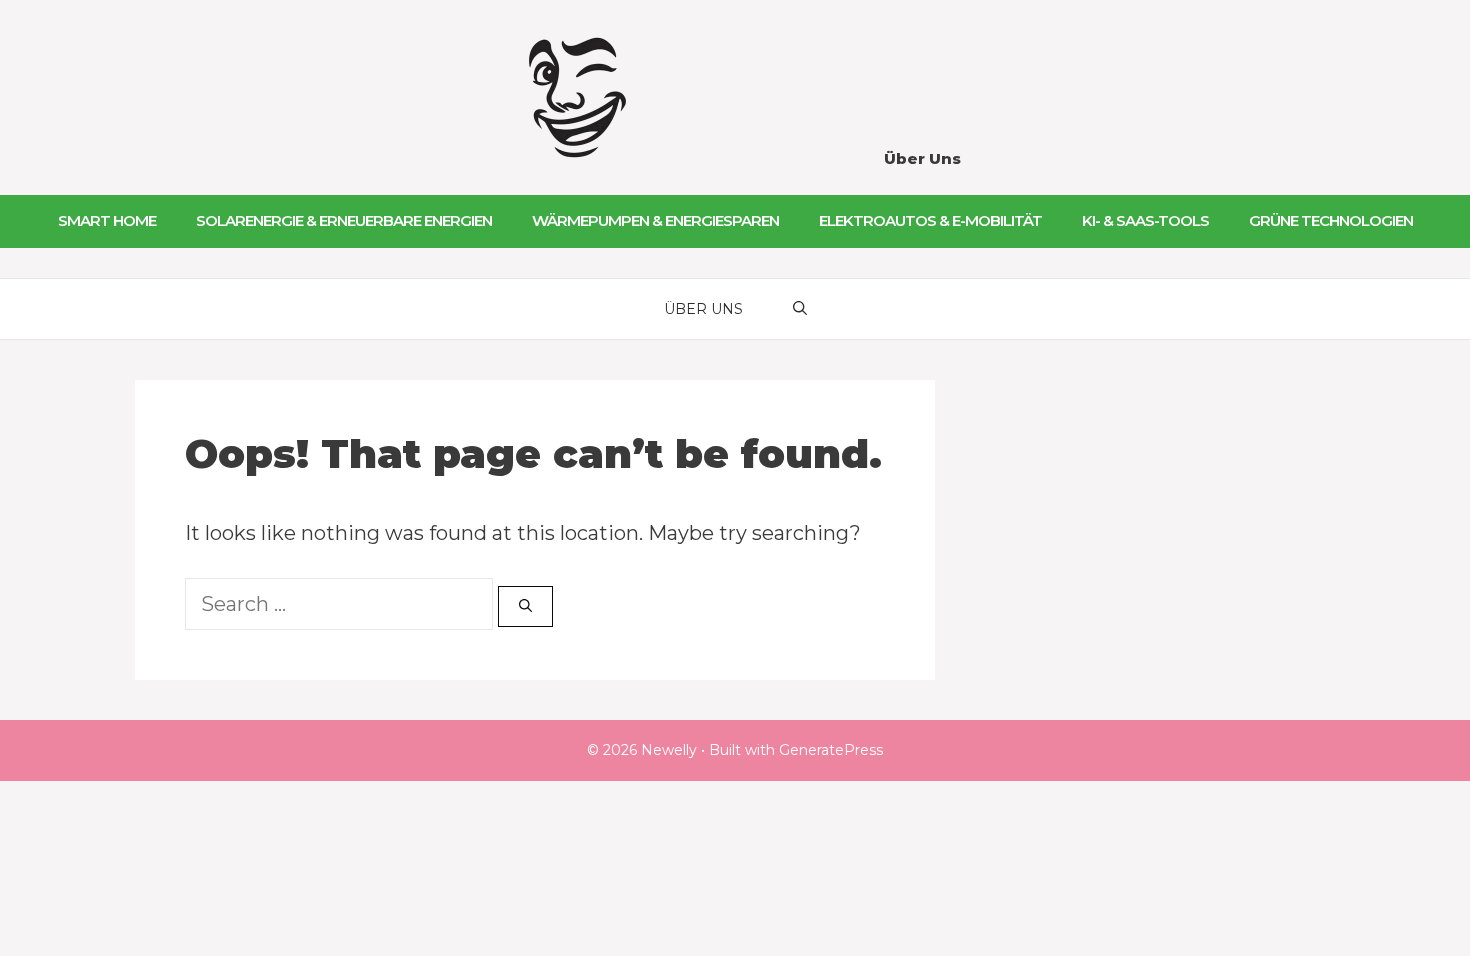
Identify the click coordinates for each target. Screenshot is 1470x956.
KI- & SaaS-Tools (1145, 220)
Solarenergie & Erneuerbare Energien (344, 220)
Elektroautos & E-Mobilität (930, 220)
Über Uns (922, 158)
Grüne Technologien (1331, 220)
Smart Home (107, 220)
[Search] (525, 607)
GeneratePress (831, 750)
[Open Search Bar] (800, 309)
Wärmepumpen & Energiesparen (655, 220)
